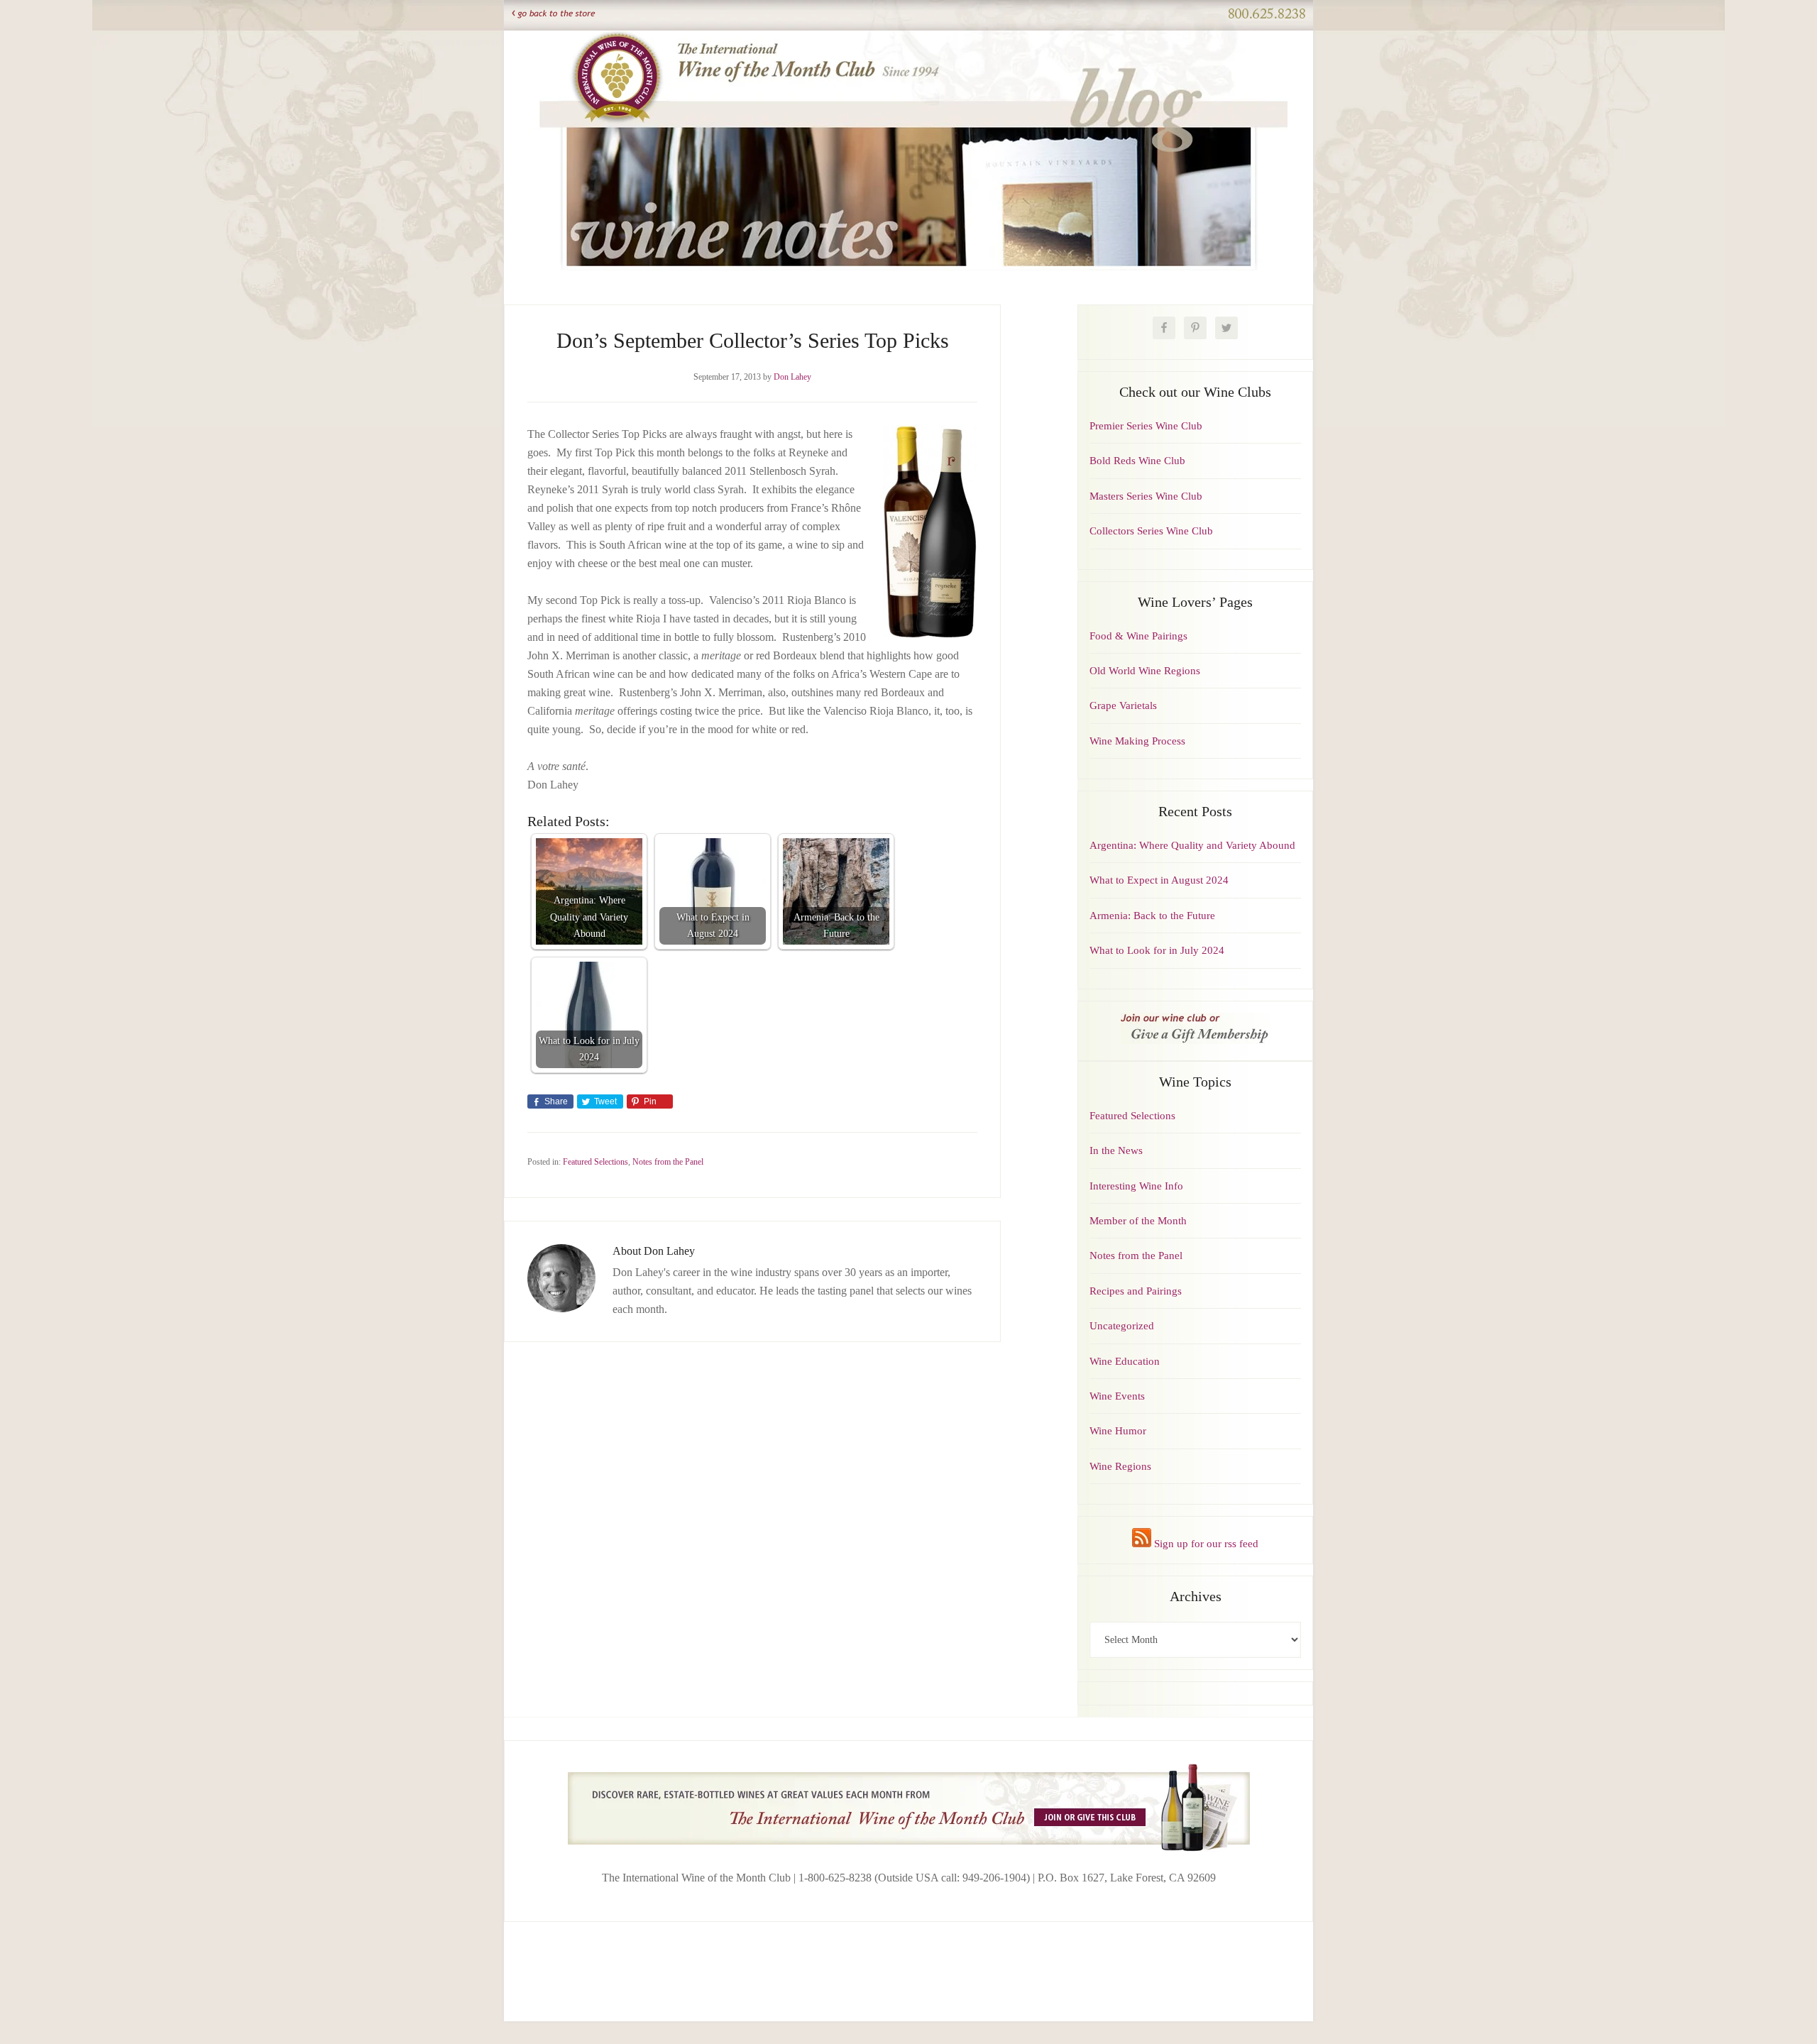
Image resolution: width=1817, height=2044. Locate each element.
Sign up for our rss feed (1205, 1544)
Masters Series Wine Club (1146, 496)
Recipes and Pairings (1136, 1291)
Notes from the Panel (668, 1162)
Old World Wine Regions (1145, 671)
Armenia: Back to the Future (1152, 916)
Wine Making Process (1137, 741)
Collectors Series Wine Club (1151, 531)
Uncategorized (1122, 1326)
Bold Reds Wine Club (1137, 461)
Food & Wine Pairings (1138, 636)
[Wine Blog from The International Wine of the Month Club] (908, 48)
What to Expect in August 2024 (1159, 880)
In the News (1116, 1150)
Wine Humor (1118, 1431)
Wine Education (1125, 1361)
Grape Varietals (1123, 705)
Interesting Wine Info (1136, 1186)
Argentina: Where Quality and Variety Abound (1192, 845)
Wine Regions (1120, 1466)
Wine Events (1117, 1396)
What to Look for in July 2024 (1157, 950)
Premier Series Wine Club (1146, 426)
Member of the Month (1138, 1221)
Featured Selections (595, 1162)
